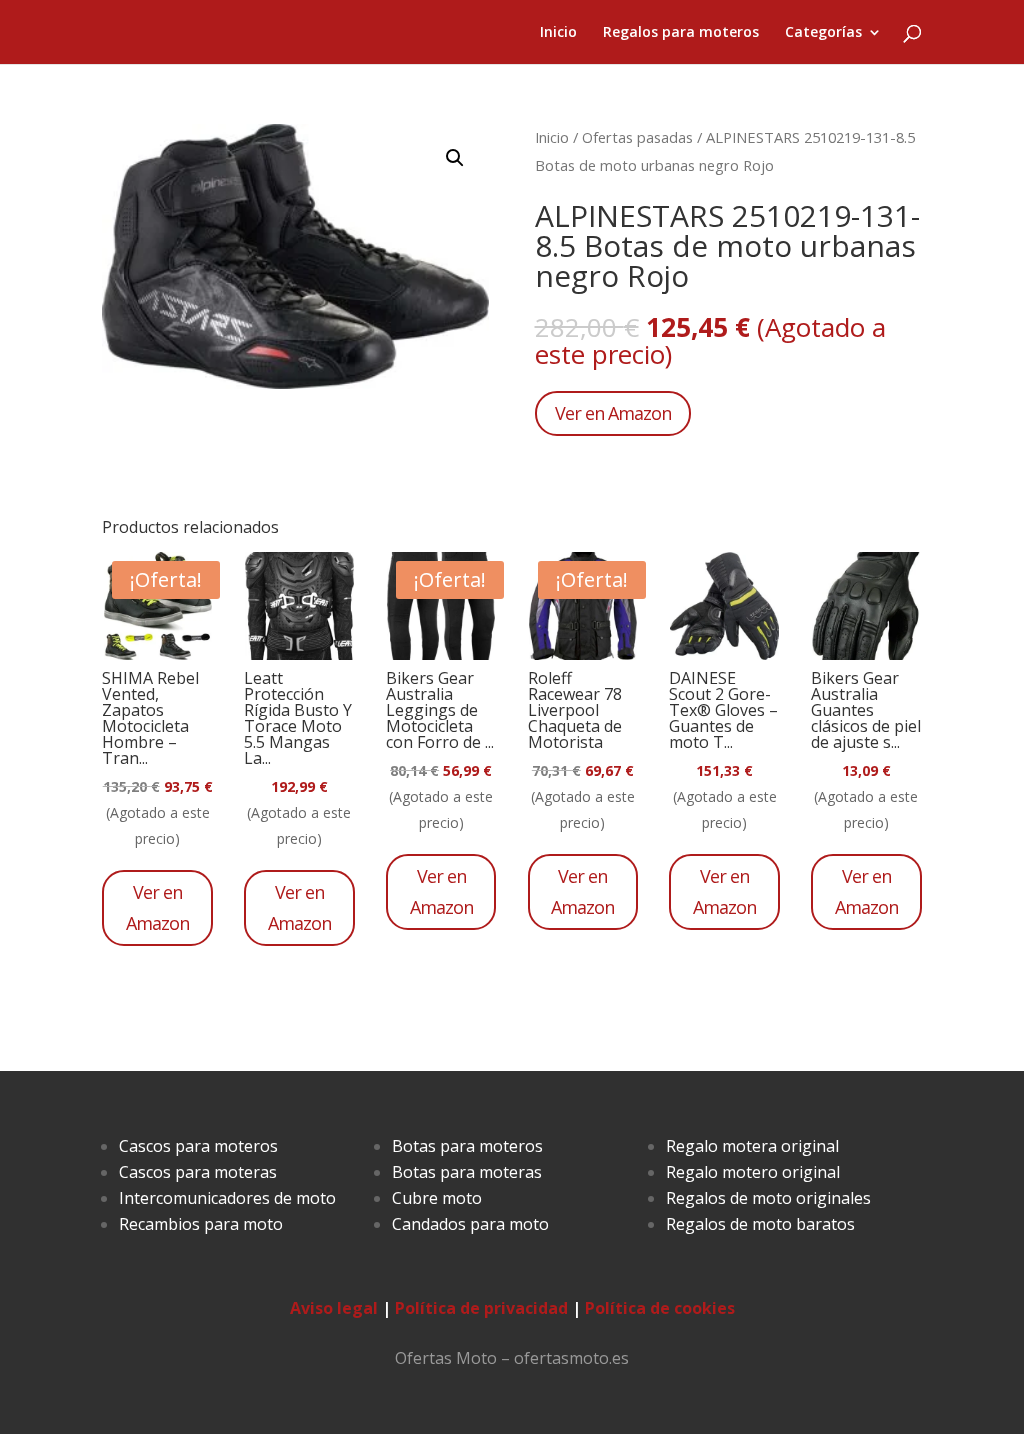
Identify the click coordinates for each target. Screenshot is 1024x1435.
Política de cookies (660, 1308)
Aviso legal (334, 1308)
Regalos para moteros (681, 33)
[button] (455, 158)
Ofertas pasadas (637, 137)
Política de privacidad (481, 1308)
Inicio (558, 33)
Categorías (823, 33)
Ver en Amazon (613, 413)
